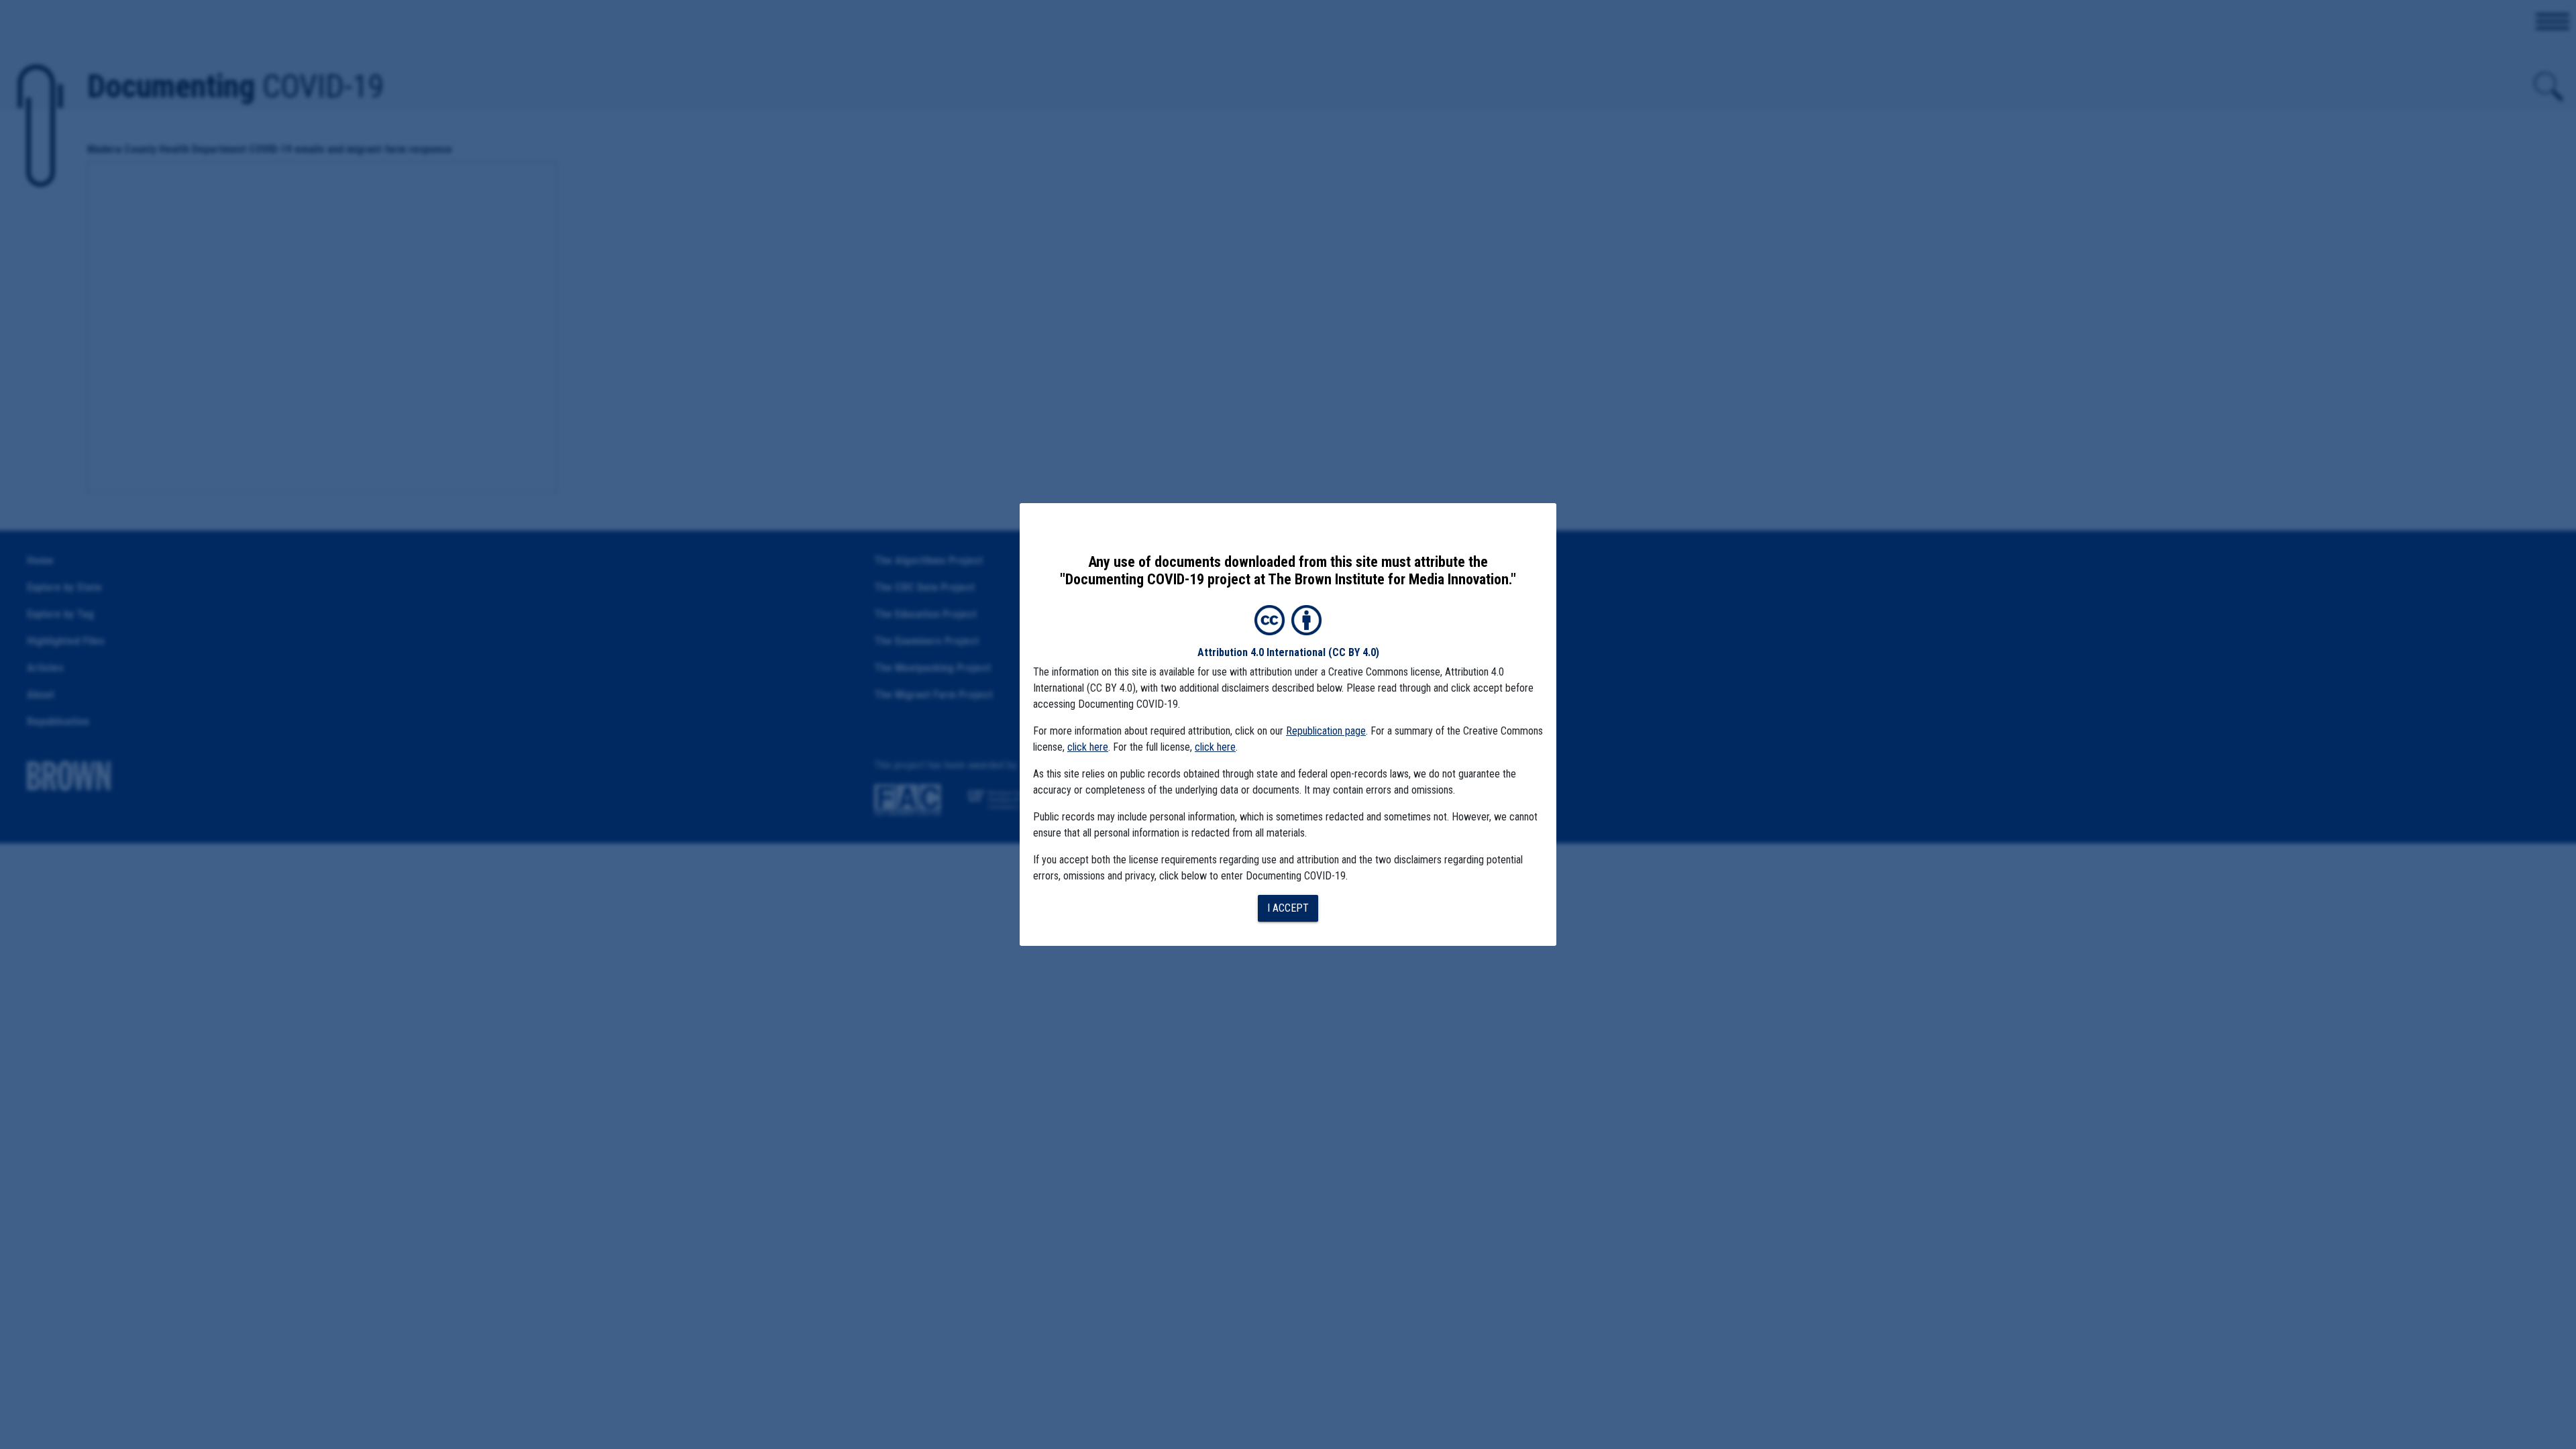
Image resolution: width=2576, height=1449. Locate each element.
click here (1088, 747)
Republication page (1326, 731)
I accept (1288, 908)
